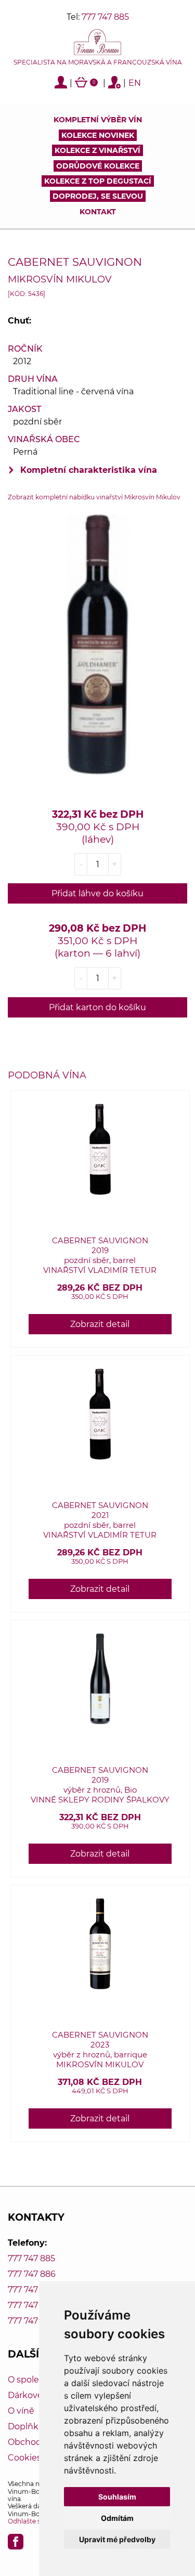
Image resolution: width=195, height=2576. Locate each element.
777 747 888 (32, 2305)
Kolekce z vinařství (97, 150)
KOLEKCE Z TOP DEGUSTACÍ (98, 181)
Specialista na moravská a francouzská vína (98, 62)
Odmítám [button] (117, 2518)
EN (135, 83)
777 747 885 (105, 17)
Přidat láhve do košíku (97, 893)
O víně (21, 2411)
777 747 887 (31, 2290)
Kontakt (98, 212)
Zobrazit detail (100, 1324)
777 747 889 (32, 2321)
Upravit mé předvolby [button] (117, 2539)
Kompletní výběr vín (98, 120)
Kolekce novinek (98, 135)
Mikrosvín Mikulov (60, 279)
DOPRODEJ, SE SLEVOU (98, 196)
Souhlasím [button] (117, 2497)
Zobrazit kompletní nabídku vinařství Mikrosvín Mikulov (94, 497)
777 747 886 (32, 2274)
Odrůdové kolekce (98, 166)
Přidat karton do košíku (97, 1007)
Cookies (24, 2458)
